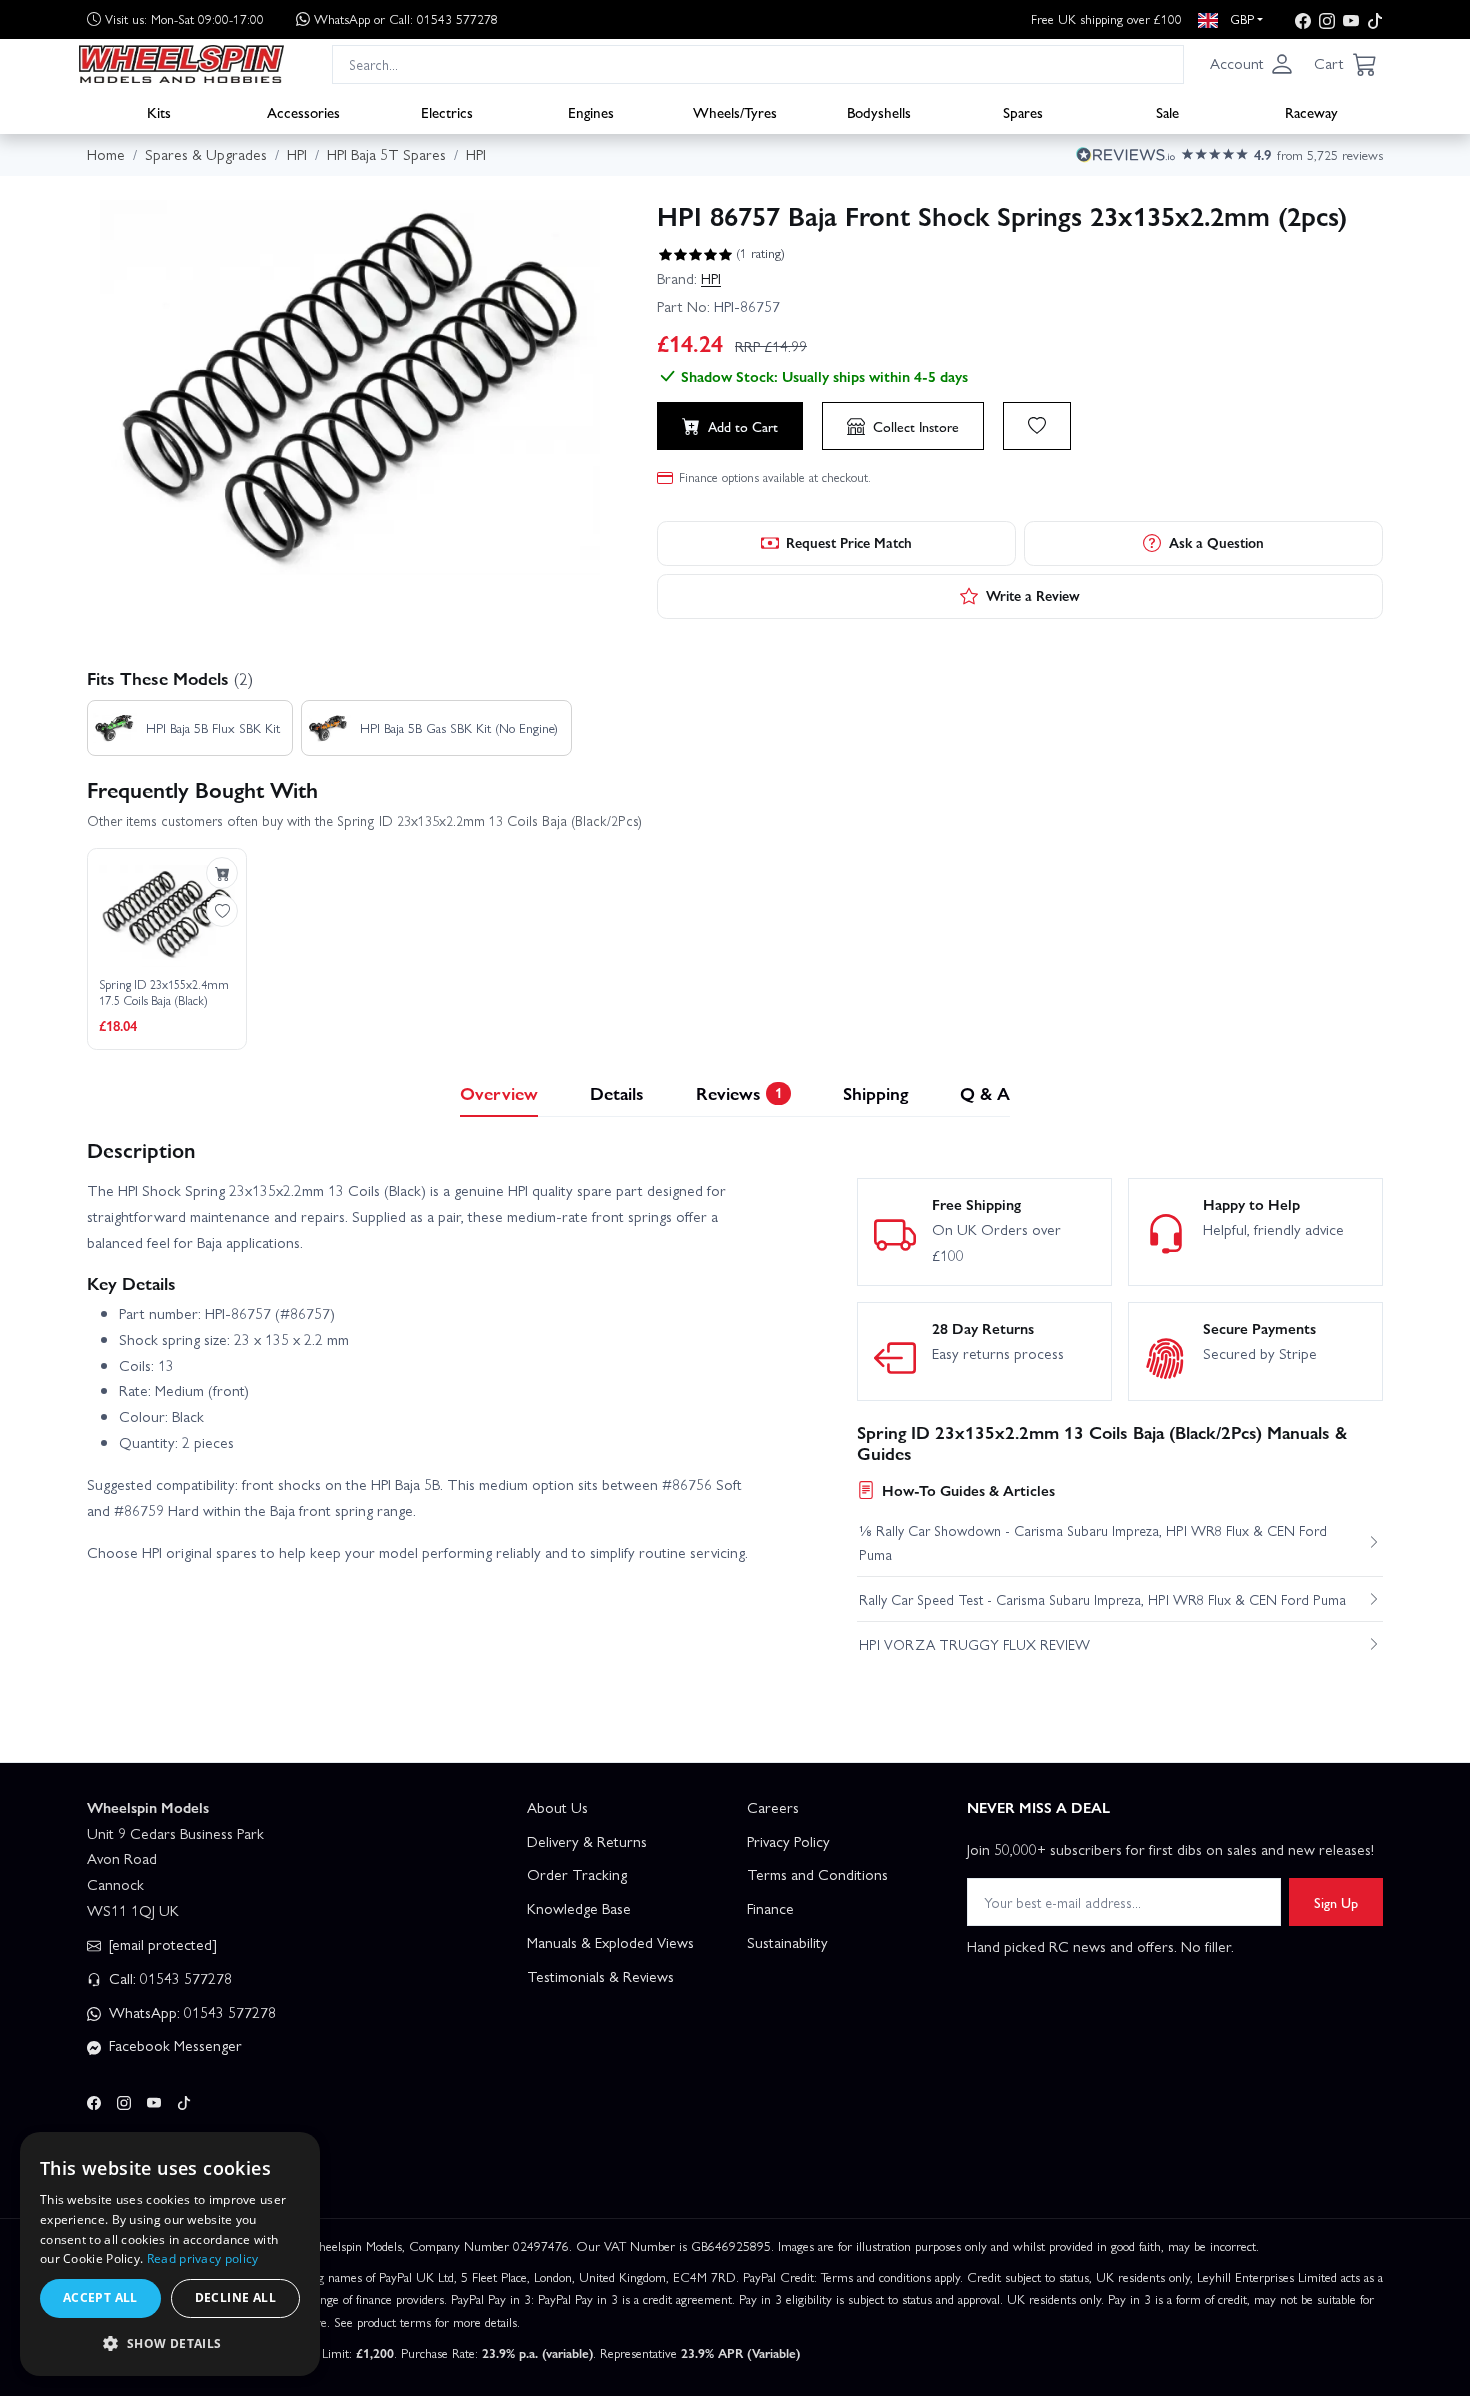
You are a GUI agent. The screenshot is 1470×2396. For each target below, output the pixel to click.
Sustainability (787, 1942)
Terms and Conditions (817, 1874)
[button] (1252, 64)
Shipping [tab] (875, 1092)
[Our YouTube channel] (1351, 19)
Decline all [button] (235, 2297)
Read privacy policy (203, 2258)
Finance (770, 1908)
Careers (773, 1807)
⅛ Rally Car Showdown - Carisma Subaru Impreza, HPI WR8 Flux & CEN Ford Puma (1093, 1542)
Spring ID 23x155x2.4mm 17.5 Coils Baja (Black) (164, 992)
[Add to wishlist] (1037, 426)
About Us (557, 1807)
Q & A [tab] (985, 1092)
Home (106, 154)
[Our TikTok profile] (1375, 19)
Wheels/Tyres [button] (735, 111)
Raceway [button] (1311, 111)
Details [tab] (617, 1092)
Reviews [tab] (739, 1092)
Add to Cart (743, 426)
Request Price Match (849, 542)
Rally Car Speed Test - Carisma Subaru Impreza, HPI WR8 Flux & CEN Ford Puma (1102, 1599)
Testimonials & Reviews (600, 1976)
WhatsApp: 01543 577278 (190, 2012)
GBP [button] (1240, 18)
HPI (711, 278)
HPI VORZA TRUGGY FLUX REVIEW (974, 1644)
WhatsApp (406, 18)
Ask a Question (1216, 542)
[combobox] (758, 63)
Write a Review (1033, 595)
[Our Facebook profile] (1303, 19)
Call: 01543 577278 (168, 1978)
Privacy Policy (788, 1841)
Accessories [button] (303, 111)
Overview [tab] (499, 1092)
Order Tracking (577, 1874)
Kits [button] (159, 111)
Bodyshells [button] (879, 111)
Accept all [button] (100, 2297)
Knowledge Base (579, 1908)
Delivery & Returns (587, 1841)
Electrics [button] (447, 111)
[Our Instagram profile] (1327, 19)
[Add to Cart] (222, 873)
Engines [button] (591, 111)
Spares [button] (1023, 111)
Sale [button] (1167, 111)
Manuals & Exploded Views (610, 1942)
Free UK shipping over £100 (1106, 18)
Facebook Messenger (173, 2045)
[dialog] (170, 2254)
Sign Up (1336, 1902)
